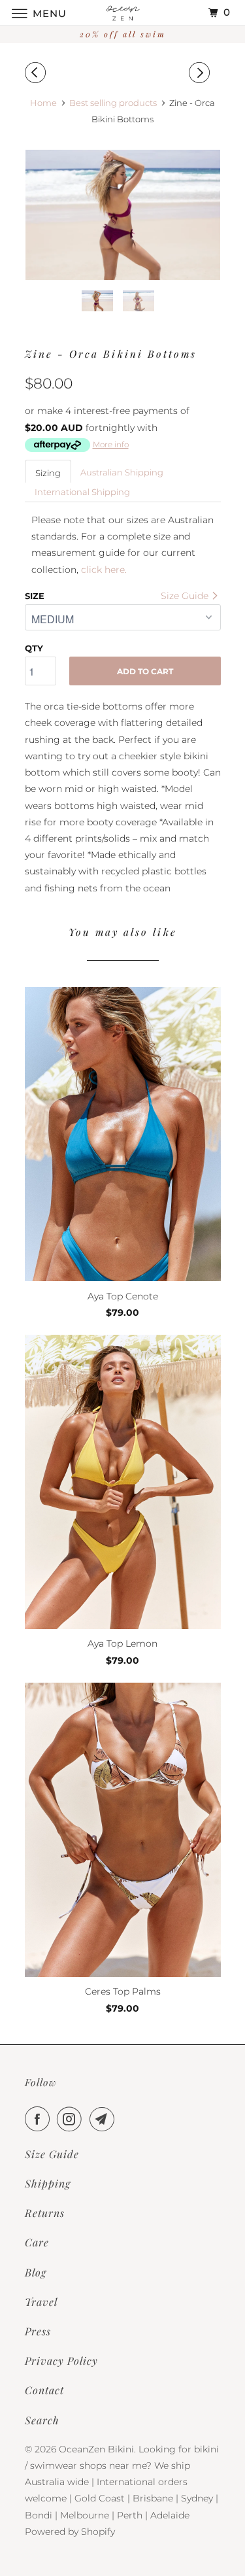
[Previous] (37, 73)
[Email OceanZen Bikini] (105, 2119)
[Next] (201, 73)
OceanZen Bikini (96, 2449)
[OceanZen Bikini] (123, 13)
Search (42, 2420)
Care (37, 2242)
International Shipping (82, 492)
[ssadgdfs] (123, 215)
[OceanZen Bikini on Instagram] (72, 2119)
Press (38, 2331)
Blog (36, 2272)
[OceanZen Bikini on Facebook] (40, 2119)
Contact (44, 2390)
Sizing (48, 473)
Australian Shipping (122, 472)
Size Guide (186, 596)
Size (35, 596)
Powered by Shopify (70, 2532)
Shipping (48, 2183)
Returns (45, 2213)
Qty (34, 648)
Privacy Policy (61, 2361)
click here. (104, 570)
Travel (41, 2302)
